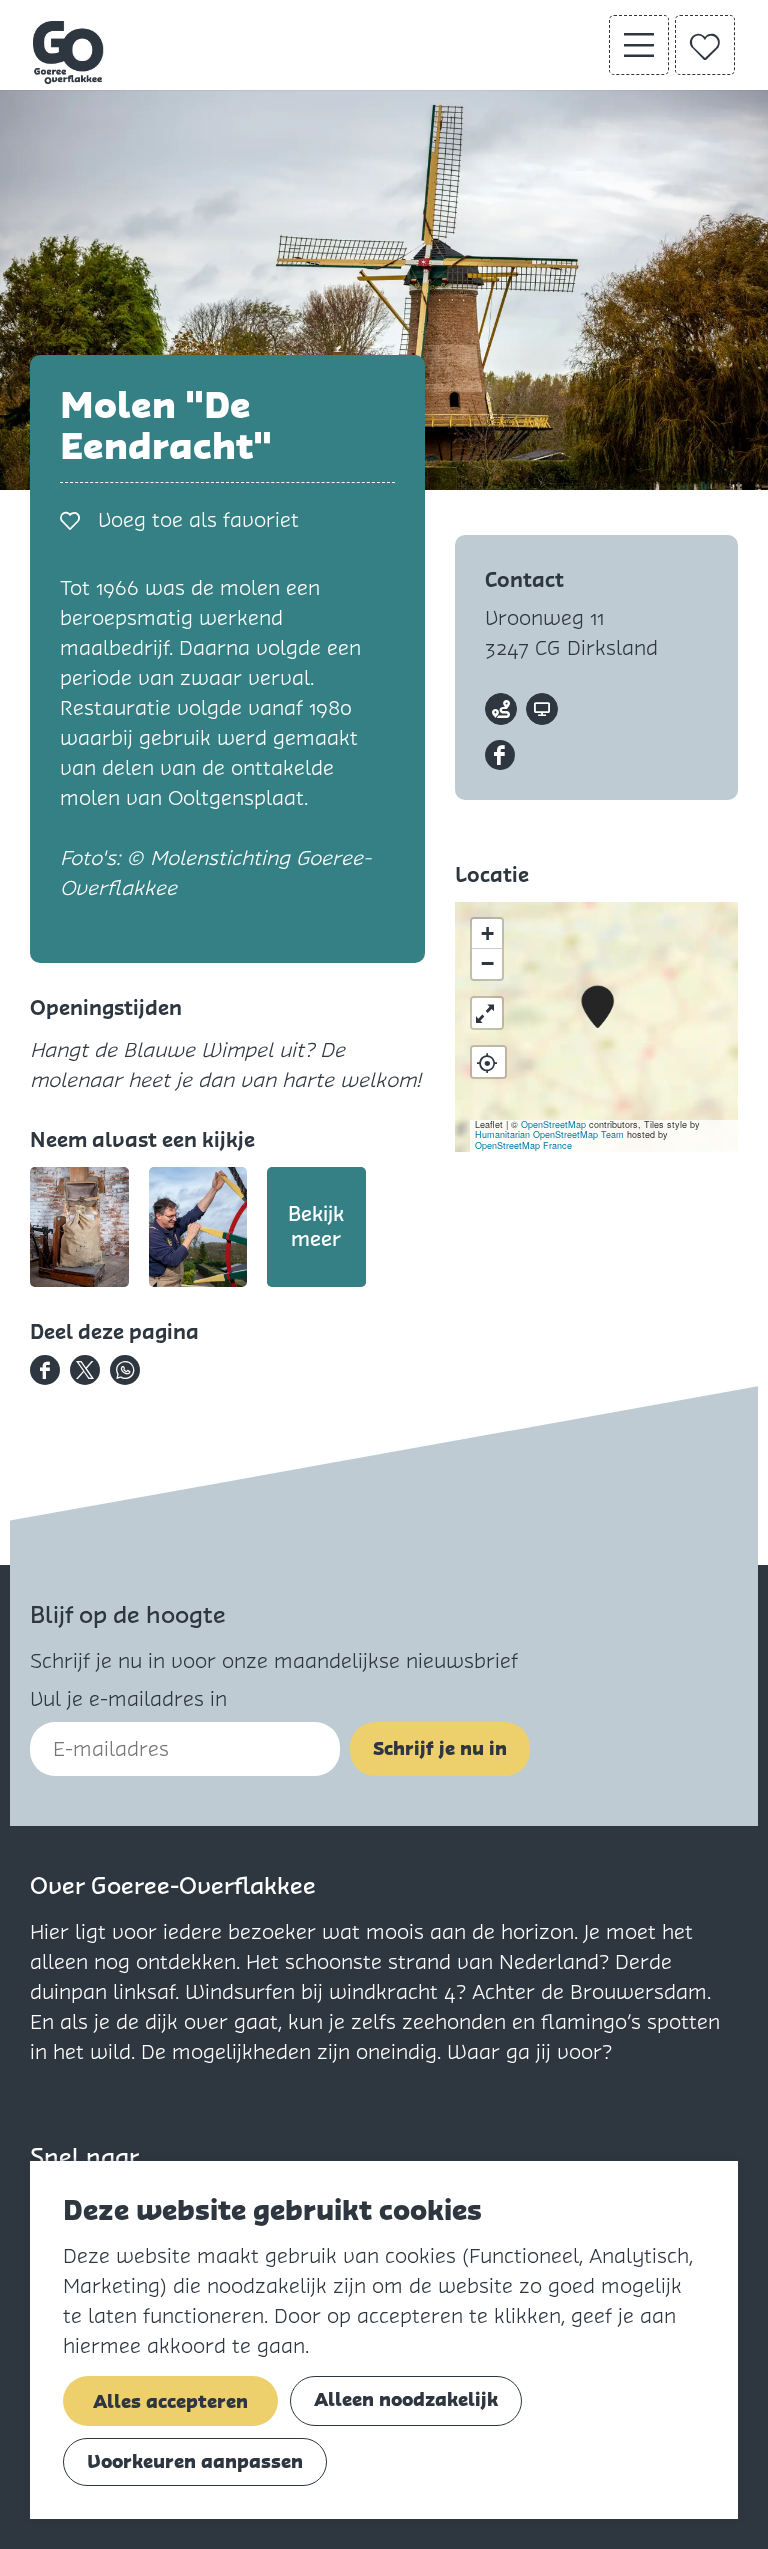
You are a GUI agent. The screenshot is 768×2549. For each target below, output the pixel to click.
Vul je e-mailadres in (128, 1699)
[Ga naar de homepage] (69, 52)
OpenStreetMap (553, 1124)
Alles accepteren (170, 2401)
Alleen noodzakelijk (406, 2399)
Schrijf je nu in (440, 1748)
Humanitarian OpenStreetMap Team (549, 1134)
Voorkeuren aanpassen (195, 2461)
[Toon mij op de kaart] (488, 1062)
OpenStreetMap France (523, 1145)
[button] (597, 1007)
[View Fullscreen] (487, 1013)
